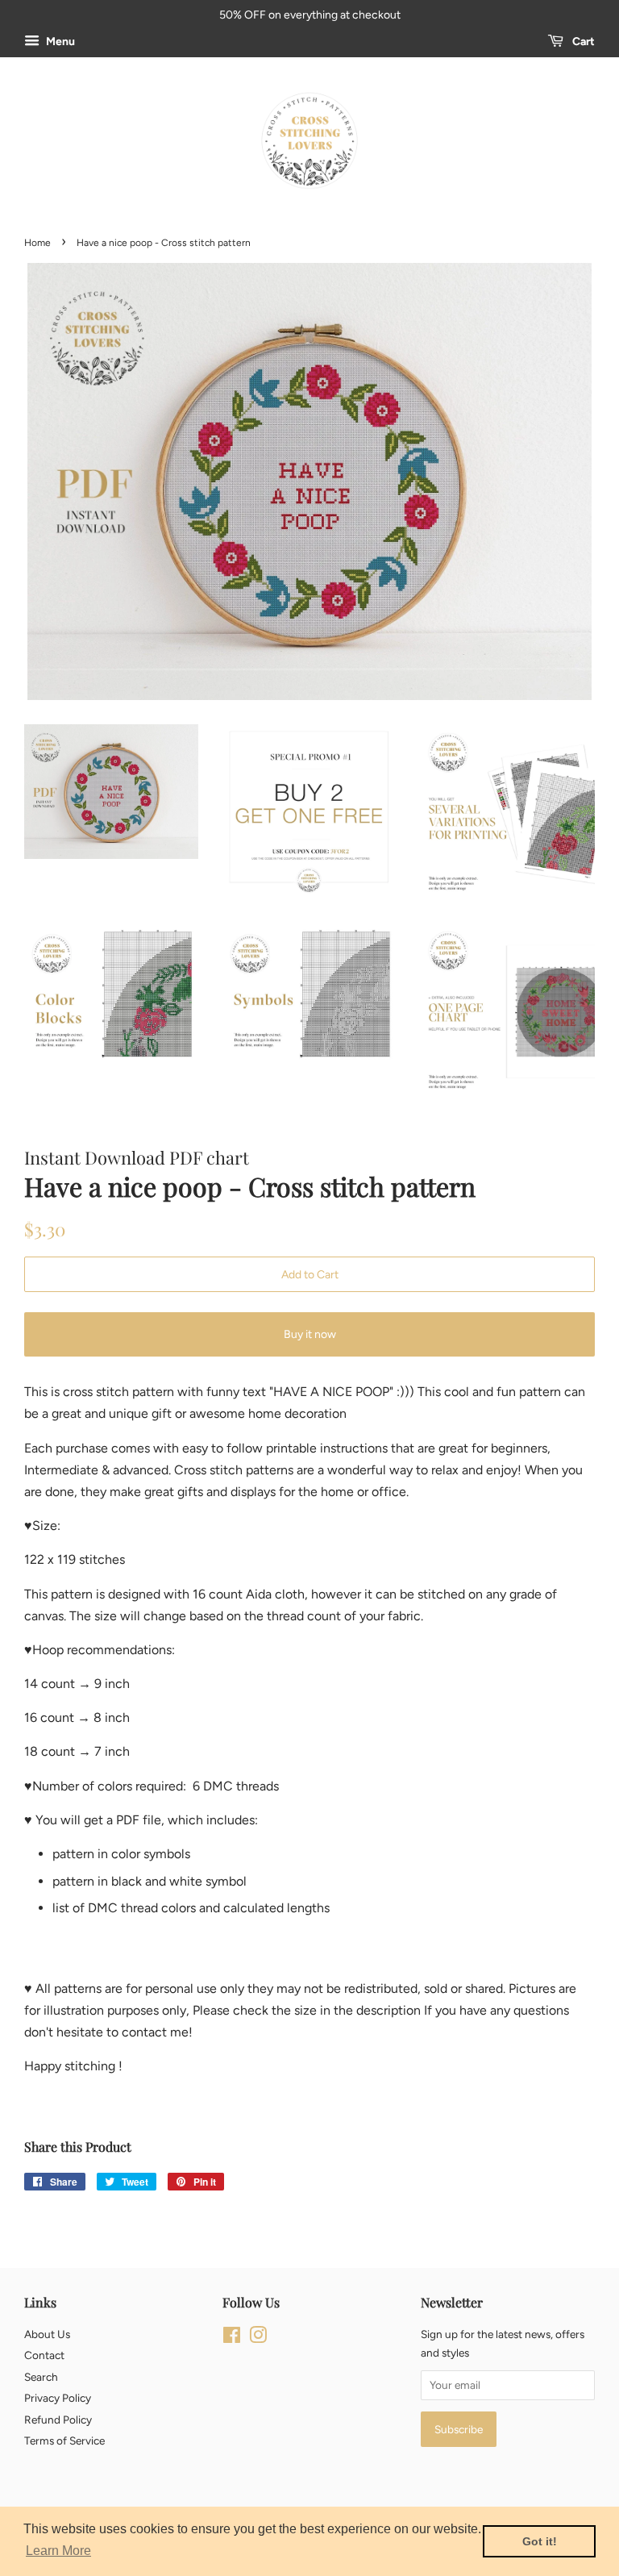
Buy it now (310, 1334)
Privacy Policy (58, 2398)
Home (37, 243)
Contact (44, 2355)
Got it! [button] (540, 2541)
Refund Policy (58, 2420)
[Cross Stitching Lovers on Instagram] (258, 2338)
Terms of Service (64, 2441)
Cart (582, 42)
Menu (59, 42)
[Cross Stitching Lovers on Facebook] (232, 2338)
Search (41, 2377)
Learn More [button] (58, 2551)
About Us (47, 2334)
